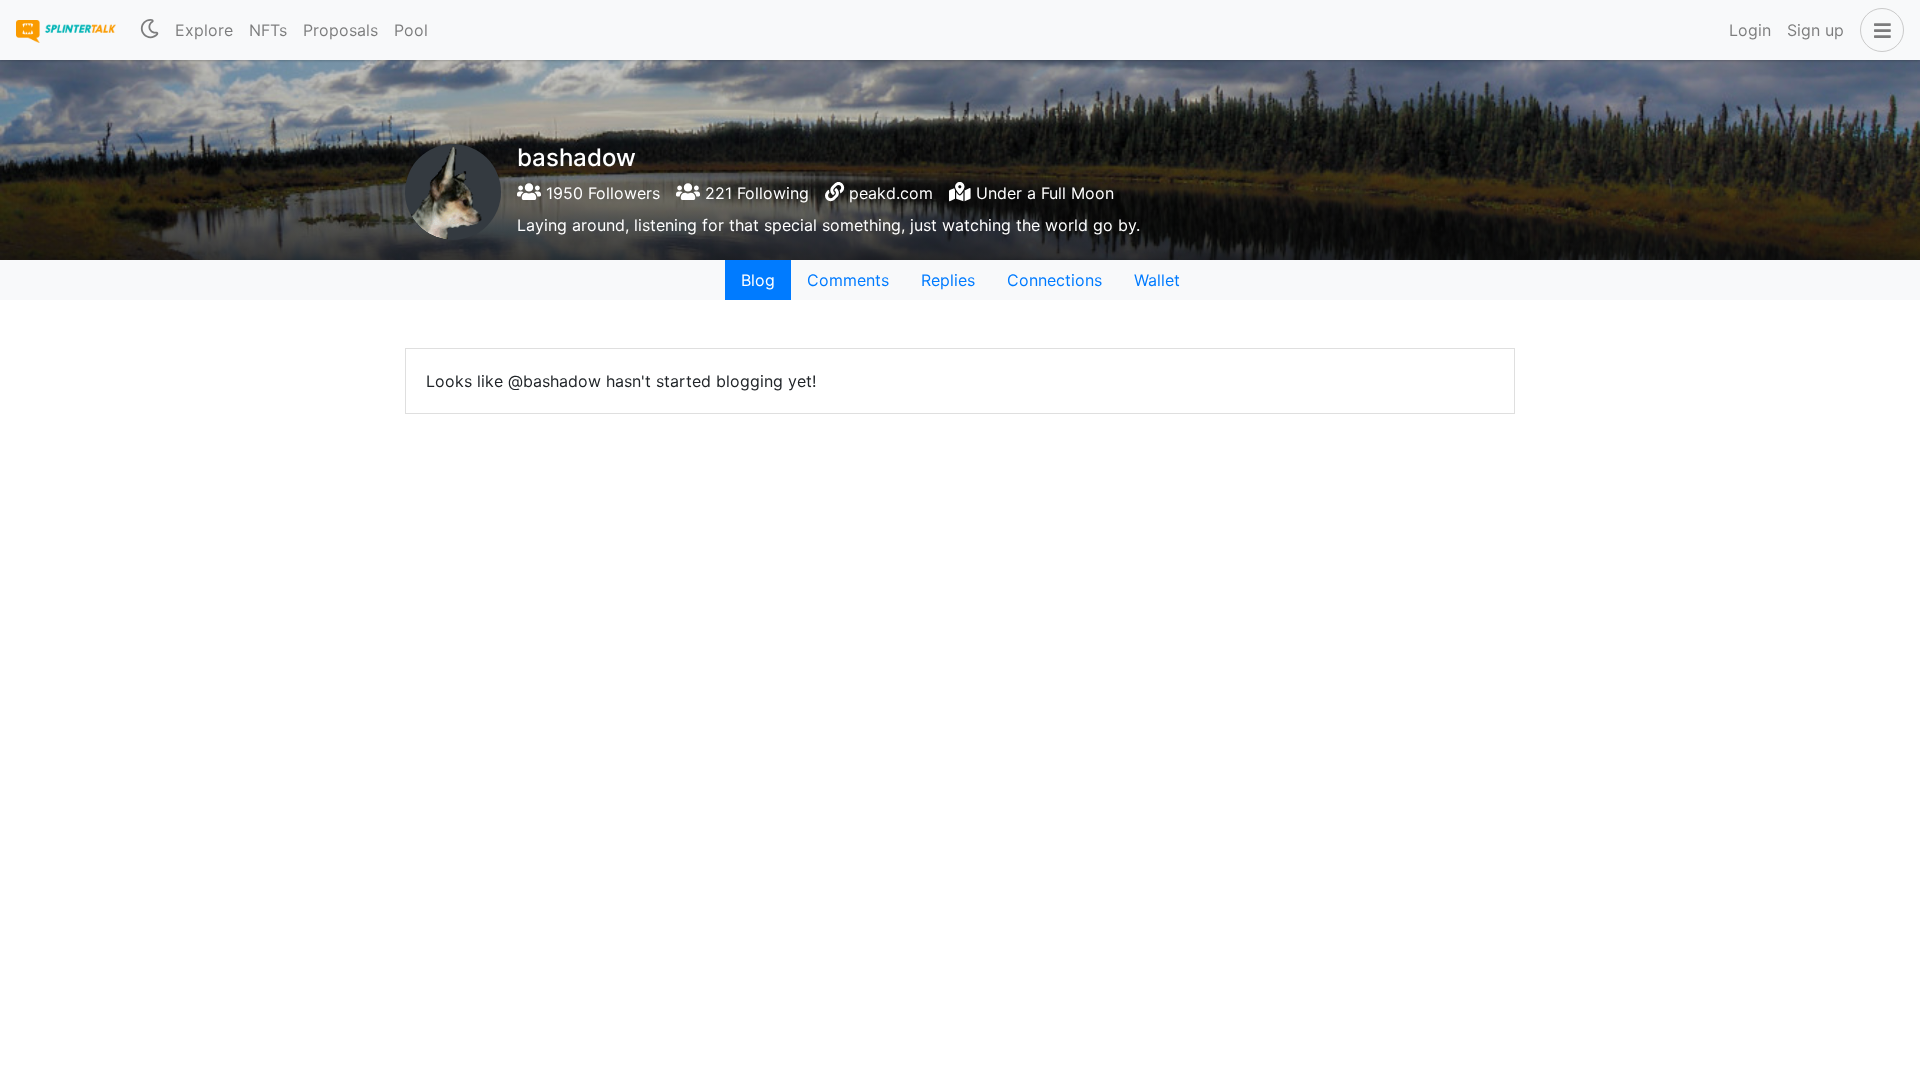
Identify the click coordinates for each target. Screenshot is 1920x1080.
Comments (848, 280)
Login (1750, 30)
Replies (948, 280)
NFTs (268, 30)
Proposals (340, 30)
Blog (758, 280)
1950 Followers (600, 193)
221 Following (754, 193)
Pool (411, 30)
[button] (1878, 30)
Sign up (1815, 30)
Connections (1054, 280)
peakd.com (891, 193)
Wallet (1157, 280)
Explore (204, 30)
